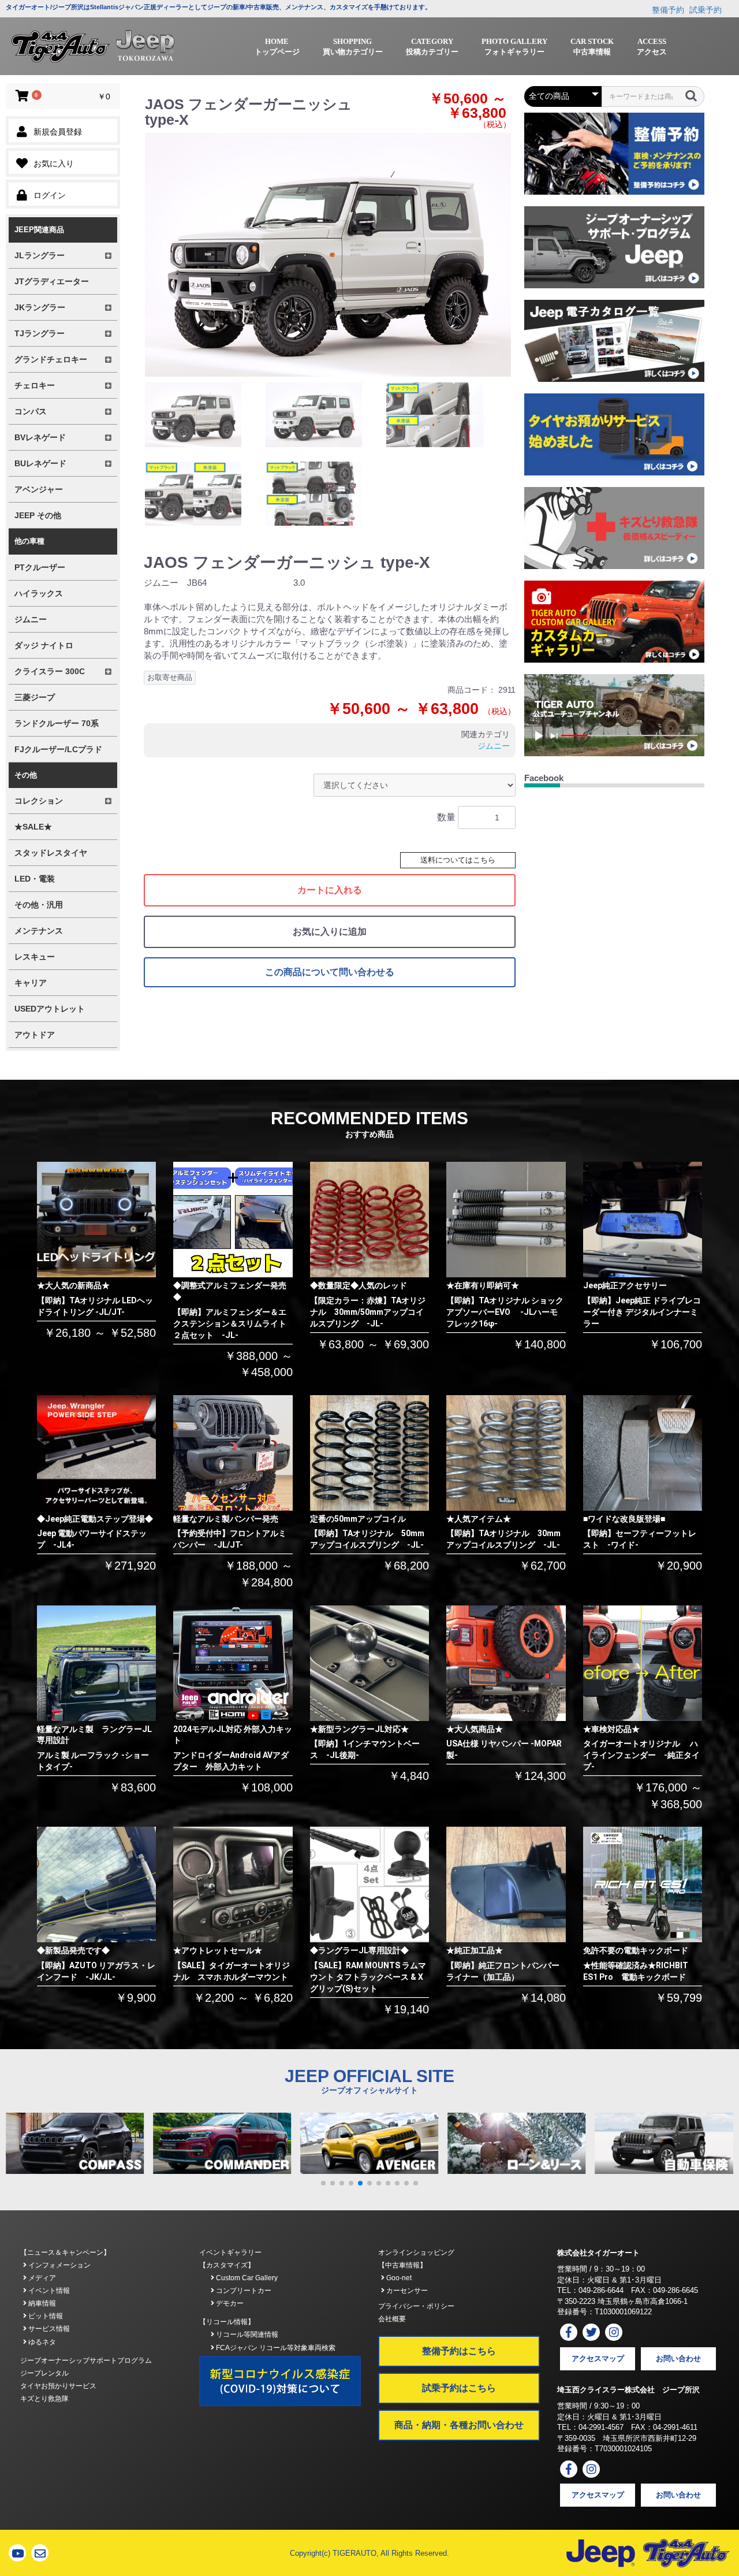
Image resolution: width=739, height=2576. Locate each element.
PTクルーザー (40, 567)
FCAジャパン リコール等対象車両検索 (275, 2348)
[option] (328, 255)
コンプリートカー (243, 2291)
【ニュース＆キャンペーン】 (65, 2252)
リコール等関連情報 (246, 2335)
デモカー (229, 2303)
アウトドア (35, 1035)
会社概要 (392, 2319)
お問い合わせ (678, 2358)
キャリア (31, 983)
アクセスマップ (598, 2358)
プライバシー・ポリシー (416, 2306)
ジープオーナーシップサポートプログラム (86, 2361)
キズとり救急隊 (44, 2399)
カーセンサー (406, 2291)
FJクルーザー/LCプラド (58, 749)
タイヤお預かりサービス (58, 2386)
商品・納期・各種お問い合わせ (459, 2425)
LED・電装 (35, 879)
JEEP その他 (38, 515)
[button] (323, 2183)
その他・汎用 (39, 905)
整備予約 (668, 10)
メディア (41, 2278)
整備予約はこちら (459, 2351)
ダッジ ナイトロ (44, 645)
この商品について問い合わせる (330, 972)
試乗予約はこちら (459, 2388)
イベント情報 (48, 2291)
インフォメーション (59, 2265)
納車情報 (41, 2303)
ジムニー (31, 619)
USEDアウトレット (50, 1009)
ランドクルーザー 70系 (57, 723)
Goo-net (398, 2278)
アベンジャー (39, 489)
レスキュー (35, 957)
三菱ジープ (35, 697)
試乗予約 (706, 10)
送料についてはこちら (458, 860)
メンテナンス (39, 931)
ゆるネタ (41, 2342)
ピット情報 (45, 2316)
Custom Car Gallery (246, 2278)
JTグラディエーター (52, 281)
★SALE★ (33, 827)
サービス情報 (48, 2329)
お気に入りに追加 (330, 932)
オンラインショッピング (416, 2252)
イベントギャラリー (230, 2252)
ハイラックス (39, 593)
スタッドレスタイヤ (51, 853)
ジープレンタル (44, 2373)
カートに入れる (330, 890)
